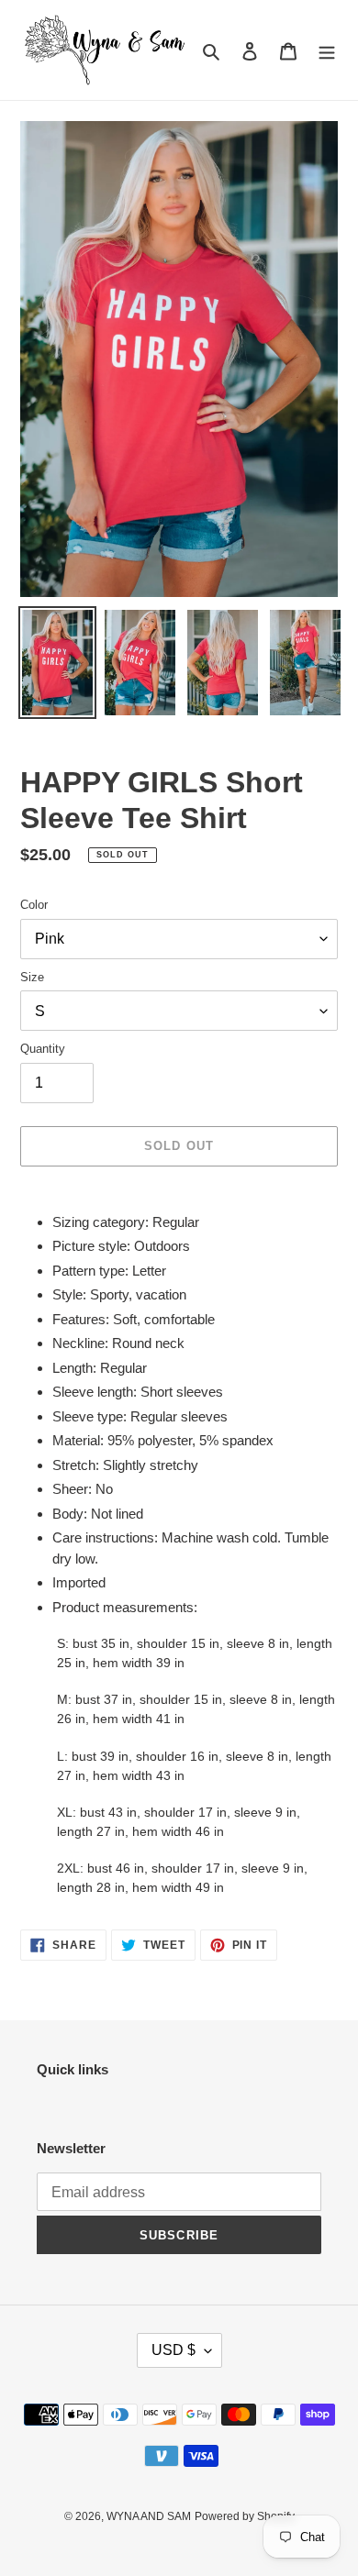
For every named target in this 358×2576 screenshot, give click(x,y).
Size (32, 977)
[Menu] (327, 50)
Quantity (43, 1049)
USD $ (173, 2350)
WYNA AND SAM (149, 2516)
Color (34, 905)
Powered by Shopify (245, 2516)
